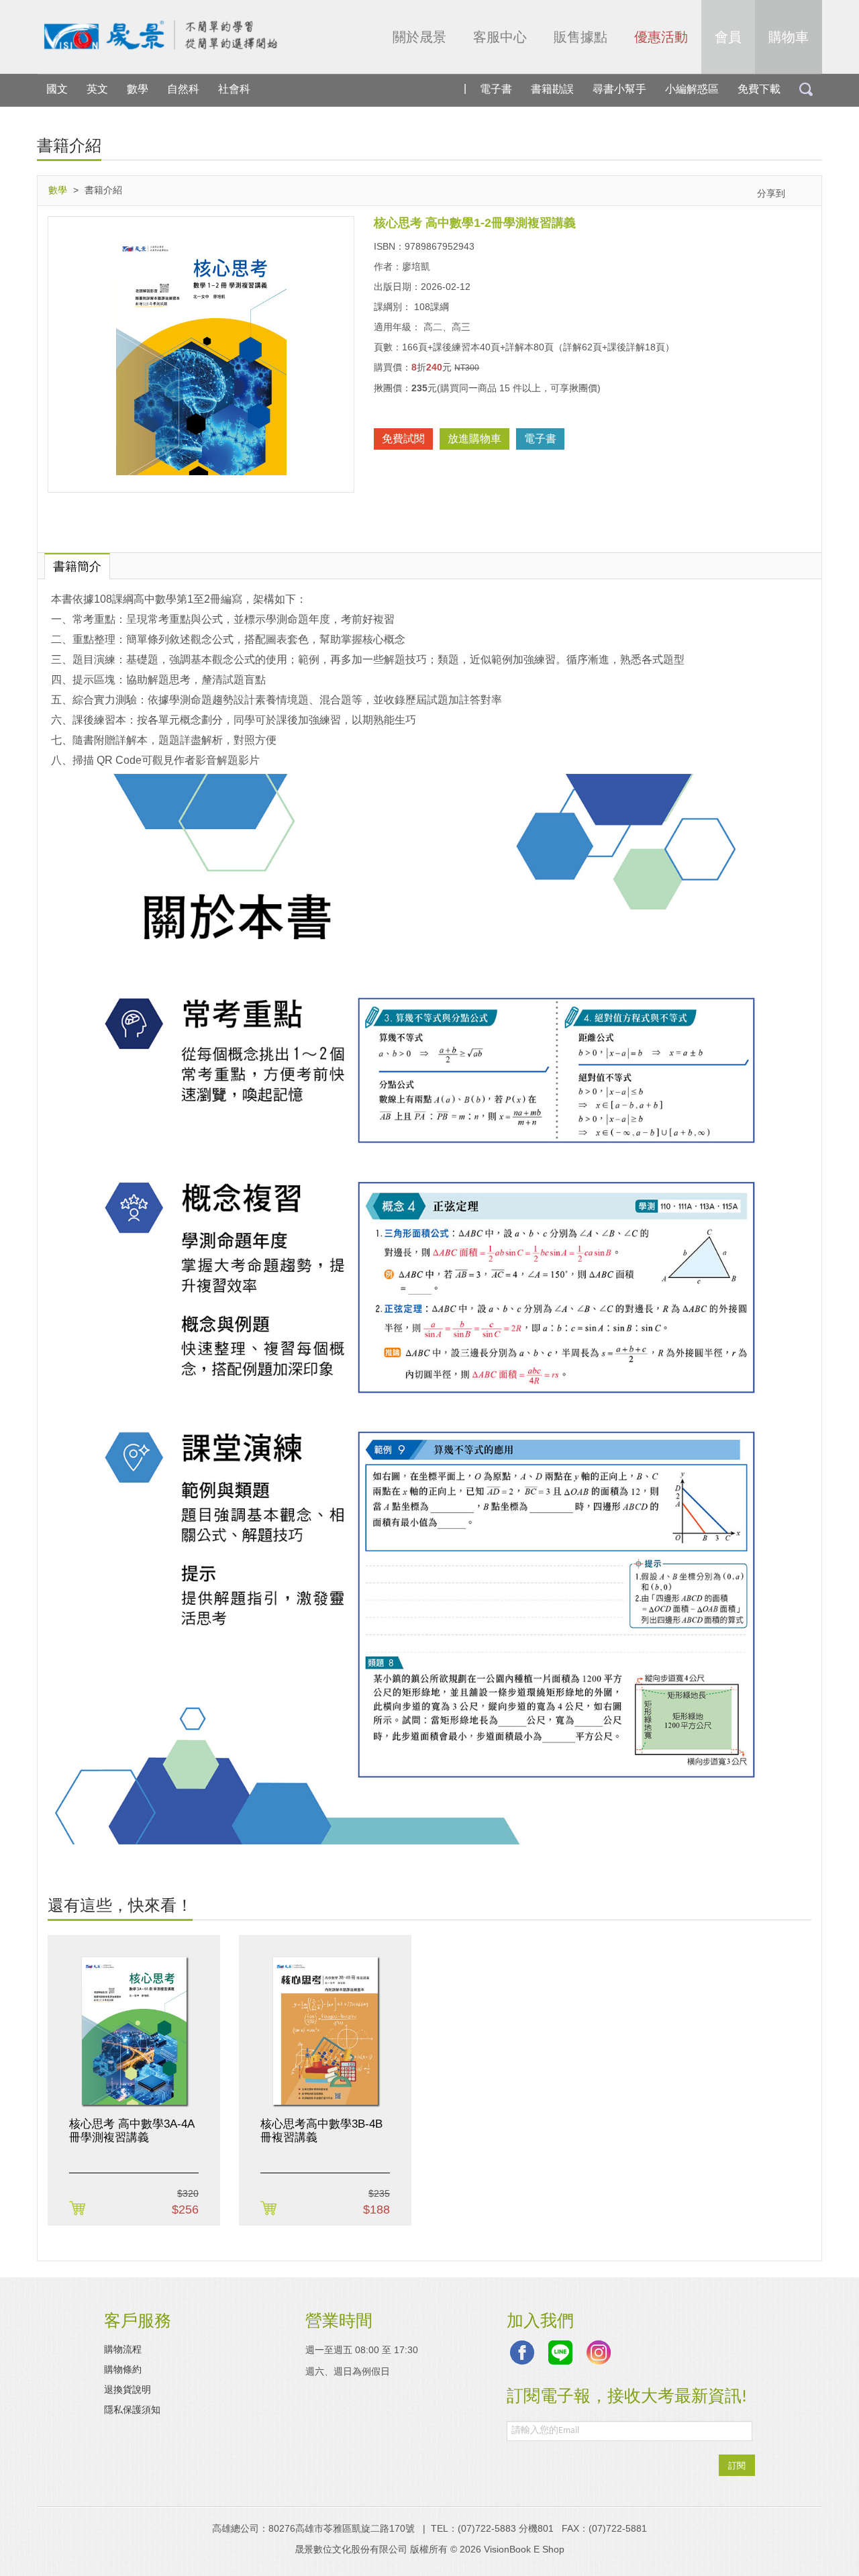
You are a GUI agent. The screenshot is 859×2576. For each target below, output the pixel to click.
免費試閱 (403, 439)
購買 (80, 2209)
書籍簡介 (77, 566)
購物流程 (123, 2349)
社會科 (234, 89)
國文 (57, 89)
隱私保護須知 (132, 2410)
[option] (134, 2080)
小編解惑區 (692, 89)
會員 (728, 37)
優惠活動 (661, 37)
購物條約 (123, 2369)
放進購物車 (474, 439)
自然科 (183, 89)
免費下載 (759, 89)
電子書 (496, 89)
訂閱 (737, 2465)
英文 (97, 89)
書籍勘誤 (552, 89)
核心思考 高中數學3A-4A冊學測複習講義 (132, 2131)
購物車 (789, 37)
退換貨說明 (128, 2389)
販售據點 (580, 37)
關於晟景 (419, 37)
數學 (138, 89)
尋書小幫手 (619, 89)
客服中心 (500, 37)
